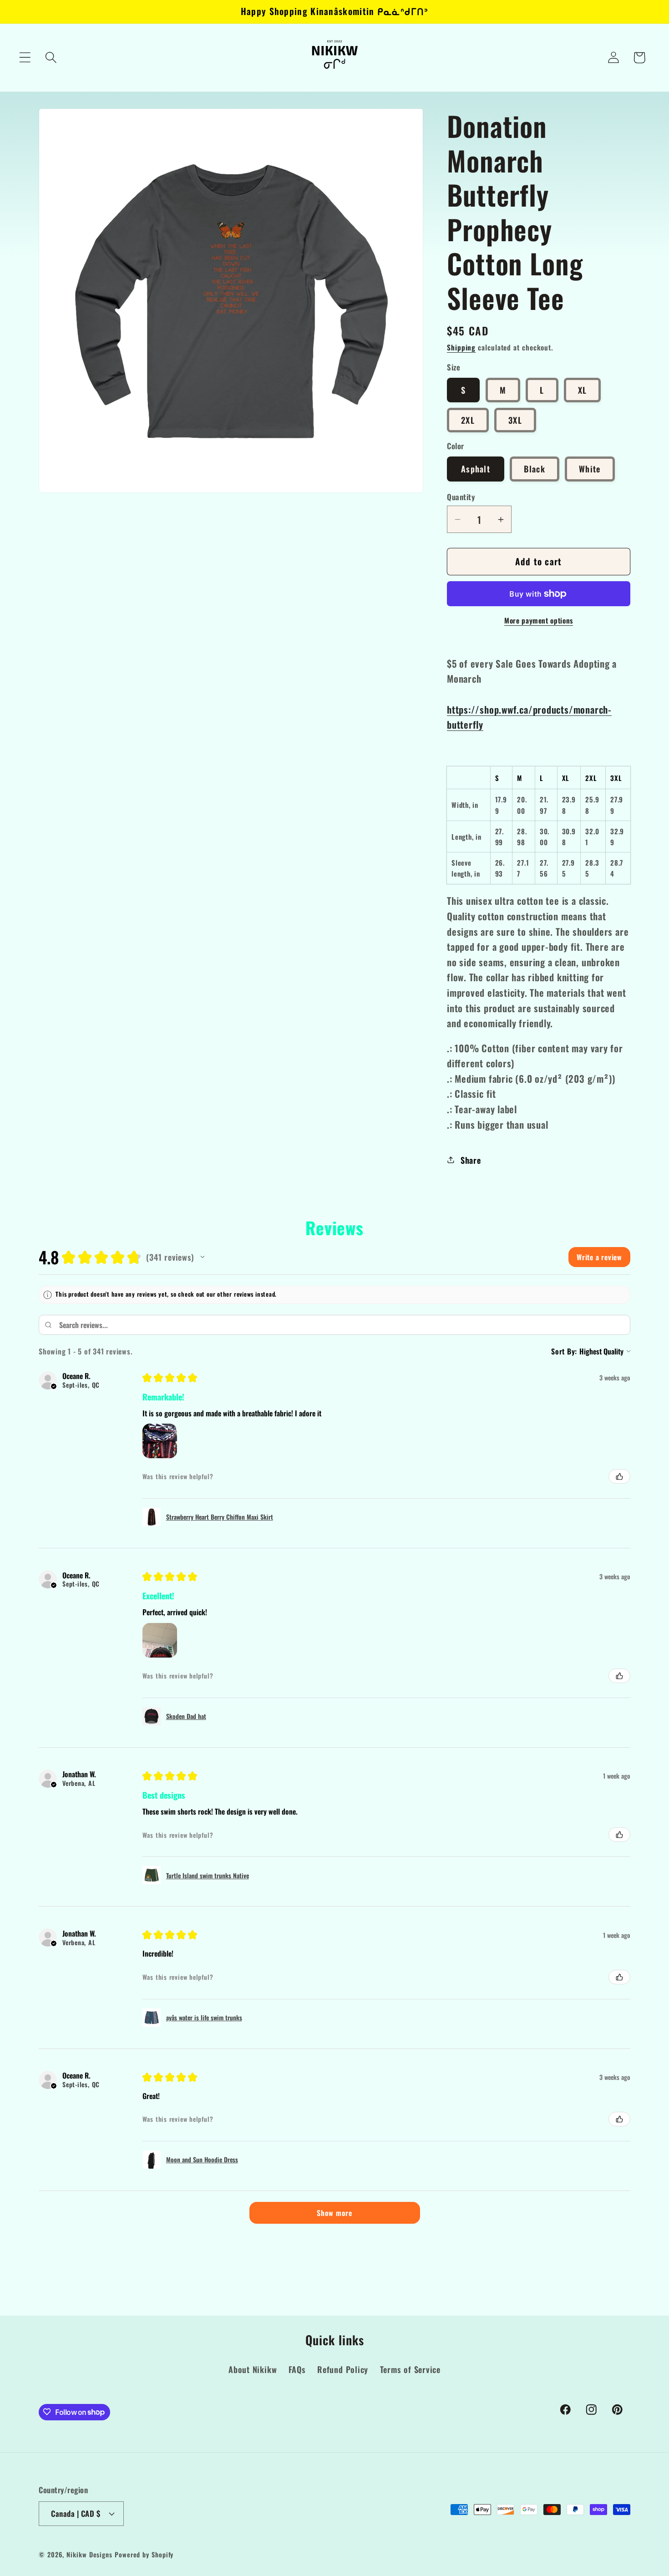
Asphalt (476, 469)
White (590, 469)
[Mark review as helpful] (619, 1476)
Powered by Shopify (144, 2554)
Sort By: (564, 1351)
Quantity (461, 497)
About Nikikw (253, 2369)
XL (583, 390)
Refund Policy (343, 2369)
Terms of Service (410, 2369)
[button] (25, 58)
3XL (515, 420)
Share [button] (471, 1160)
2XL (468, 420)
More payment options (539, 621)
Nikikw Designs (89, 2554)
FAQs (297, 2369)
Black (535, 469)
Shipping (461, 347)
